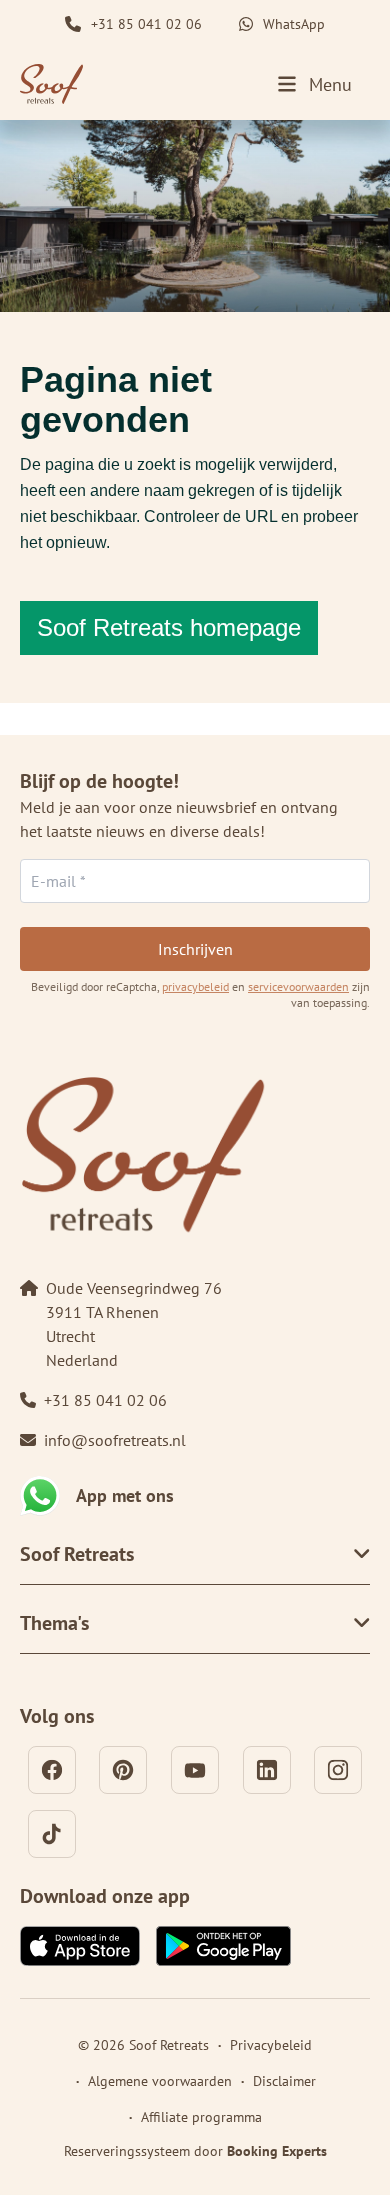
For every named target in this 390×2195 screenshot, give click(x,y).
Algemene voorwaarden (160, 2081)
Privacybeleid (271, 2045)
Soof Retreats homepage (169, 627)
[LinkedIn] (267, 1770)
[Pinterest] (123, 1770)
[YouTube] (195, 1770)
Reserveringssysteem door (195, 2151)
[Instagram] (338, 1770)
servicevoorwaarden (298, 986)
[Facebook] (52, 1770)
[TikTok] (52, 1834)
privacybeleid (195, 986)
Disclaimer (284, 2081)
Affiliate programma (201, 2117)
